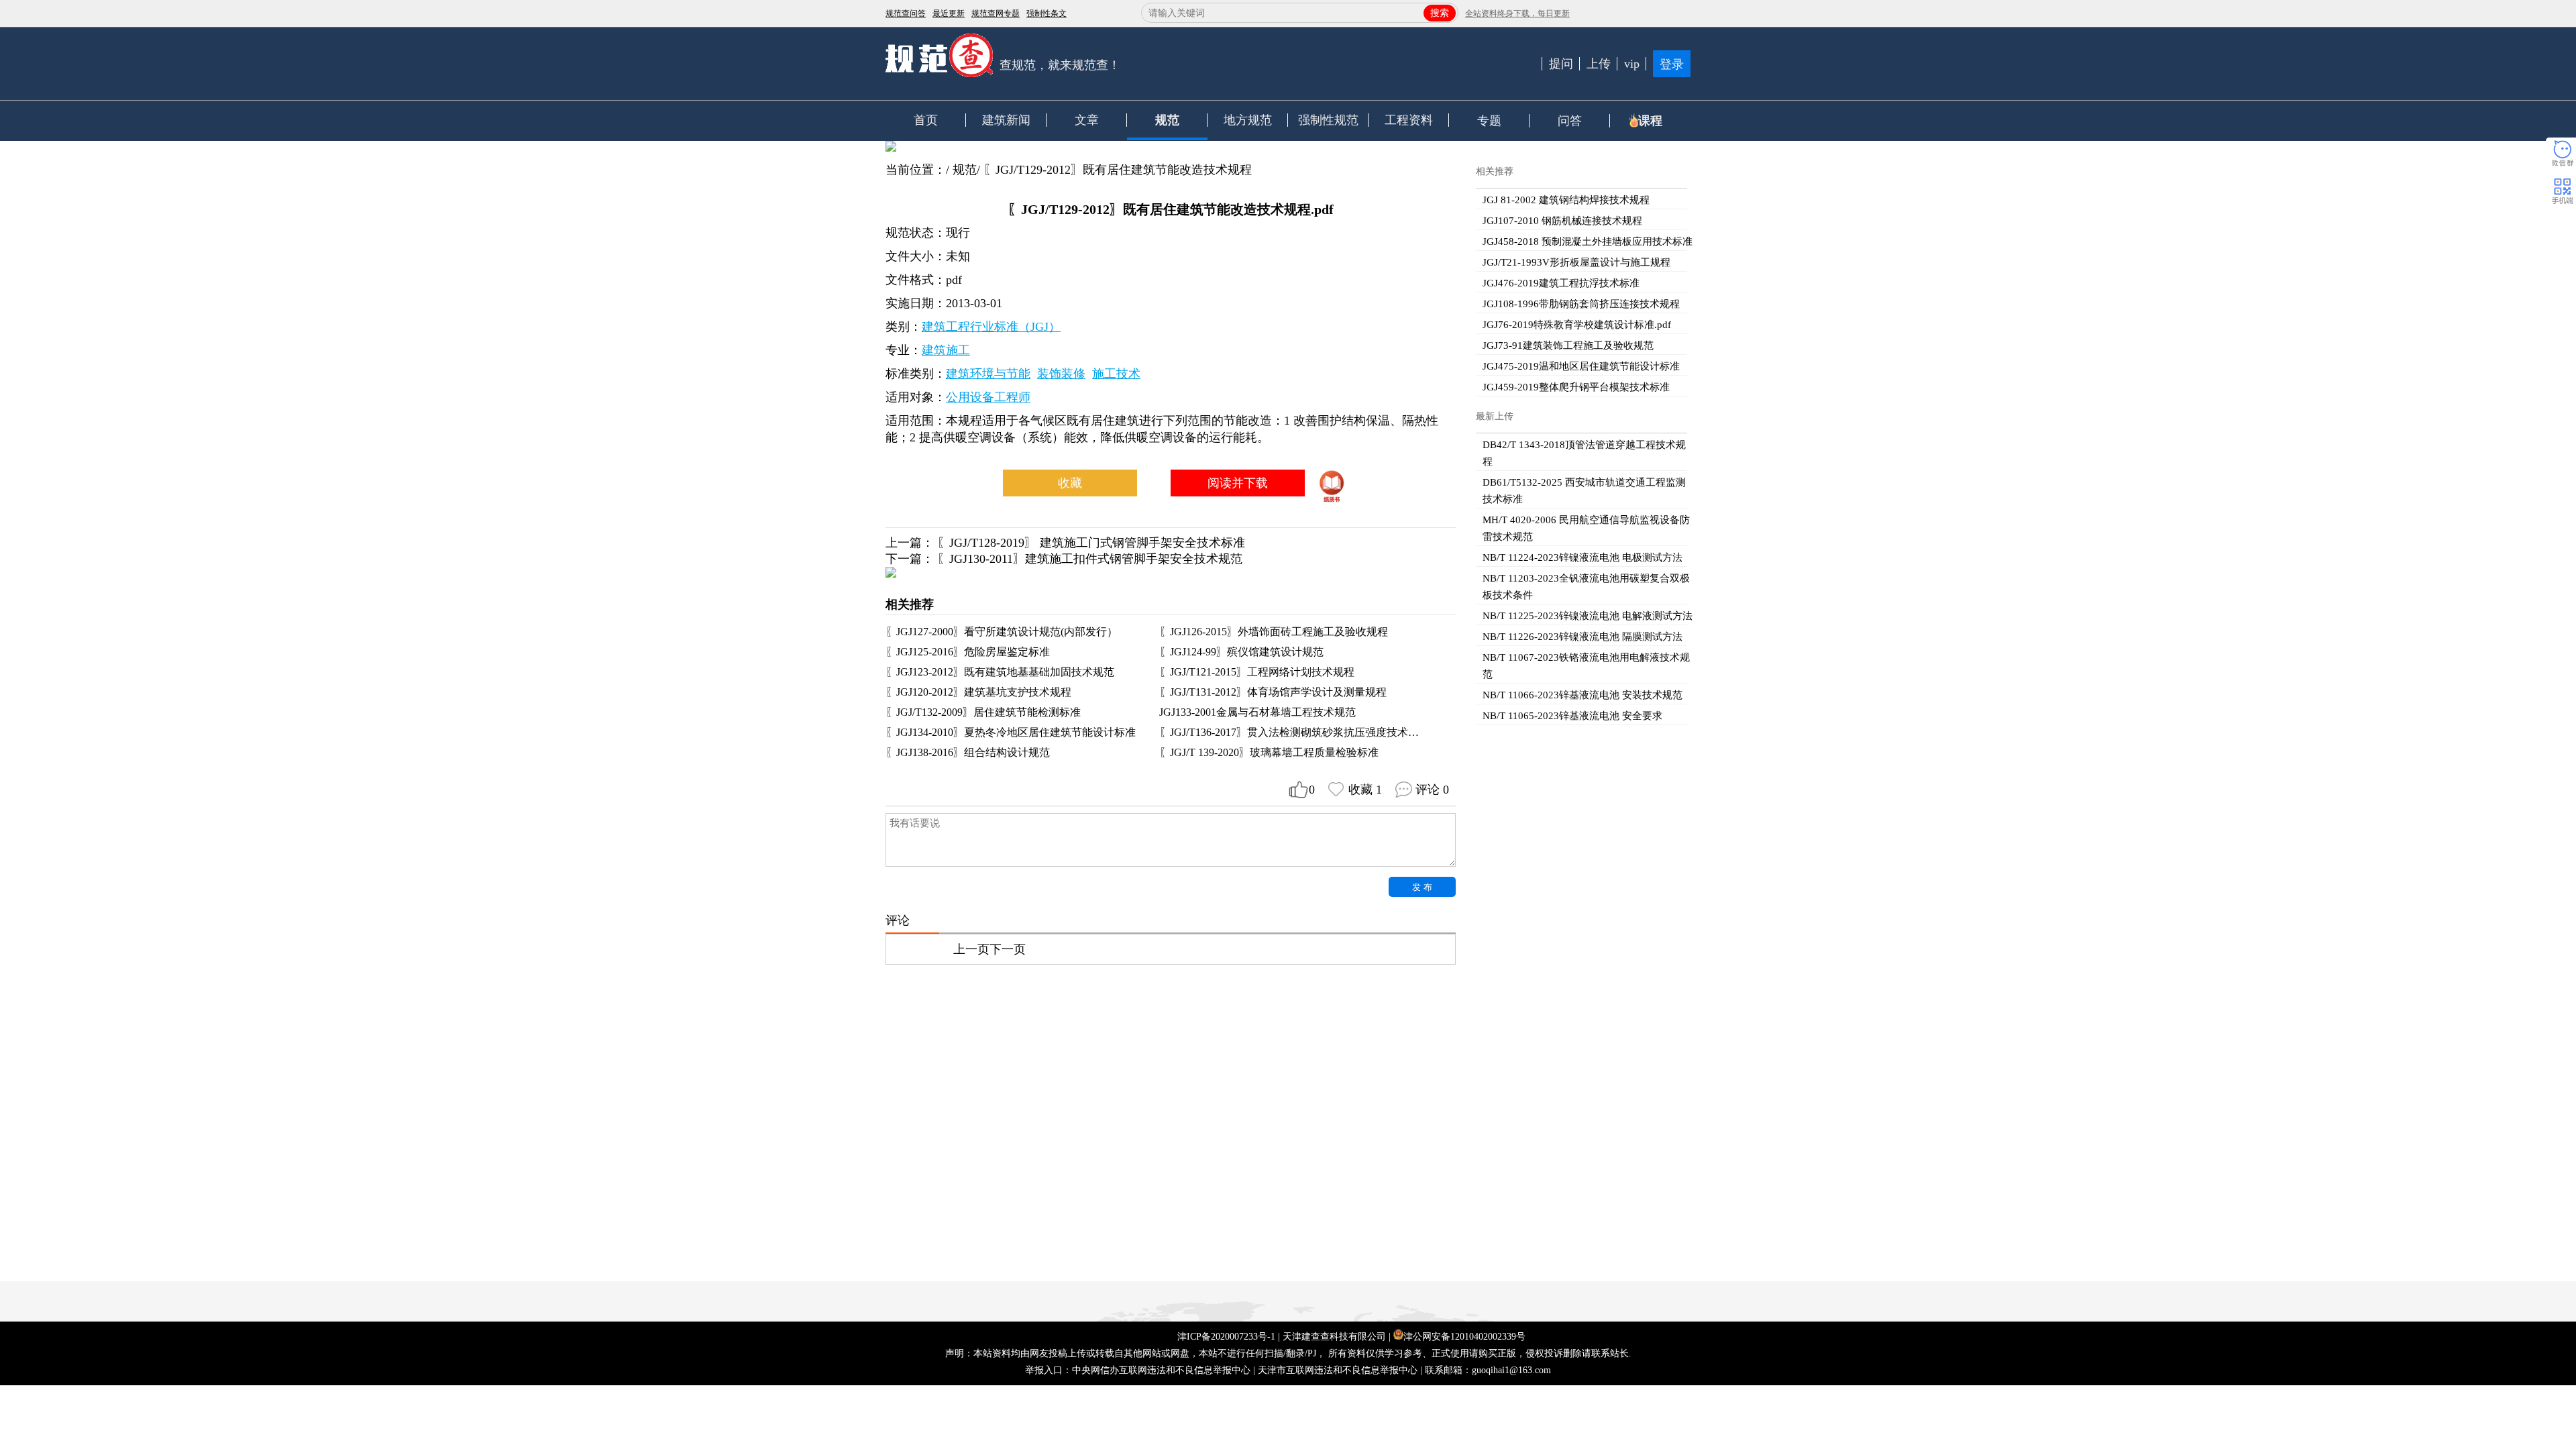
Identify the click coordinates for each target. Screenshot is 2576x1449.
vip (1632, 64)
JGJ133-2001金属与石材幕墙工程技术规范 (1257, 712)
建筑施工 (946, 350)
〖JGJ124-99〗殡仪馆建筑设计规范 (1241, 652)
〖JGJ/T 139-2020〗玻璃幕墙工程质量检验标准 (1269, 752)
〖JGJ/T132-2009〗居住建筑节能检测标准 (983, 712)
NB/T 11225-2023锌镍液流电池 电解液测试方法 (1588, 616)
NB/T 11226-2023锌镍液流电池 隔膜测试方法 (1582, 637)
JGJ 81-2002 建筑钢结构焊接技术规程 (1566, 200)
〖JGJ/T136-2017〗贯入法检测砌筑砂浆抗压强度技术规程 (1294, 732)
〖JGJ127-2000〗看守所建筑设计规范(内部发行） (1002, 632)
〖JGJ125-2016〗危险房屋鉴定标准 (968, 652)
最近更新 (949, 13)
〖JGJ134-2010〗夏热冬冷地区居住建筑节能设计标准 (1011, 732)
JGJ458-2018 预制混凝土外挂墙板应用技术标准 (1588, 241)
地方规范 (1248, 120)
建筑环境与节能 (988, 374)
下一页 (1008, 949)
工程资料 (1409, 120)
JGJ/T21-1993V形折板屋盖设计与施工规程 (1576, 262)
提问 (1561, 64)
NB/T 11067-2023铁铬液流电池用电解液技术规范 (1586, 666)
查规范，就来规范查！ (1060, 65)
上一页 (971, 949)
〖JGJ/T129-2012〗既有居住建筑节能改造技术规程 (1118, 170)
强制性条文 (1046, 13)
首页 (926, 120)
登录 (1672, 64)
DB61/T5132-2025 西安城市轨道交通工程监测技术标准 (1584, 491)
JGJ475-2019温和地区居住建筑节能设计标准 (1581, 366)
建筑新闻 (1006, 120)
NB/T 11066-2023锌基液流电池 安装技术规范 (1582, 695)
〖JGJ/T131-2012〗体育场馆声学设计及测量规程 (1273, 692)
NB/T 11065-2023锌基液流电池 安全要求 (1572, 716)
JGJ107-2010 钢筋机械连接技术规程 (1562, 221)
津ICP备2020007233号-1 (1226, 1337)
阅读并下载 (1238, 483)
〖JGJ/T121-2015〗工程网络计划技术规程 (1257, 672)
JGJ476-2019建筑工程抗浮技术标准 (1561, 283)
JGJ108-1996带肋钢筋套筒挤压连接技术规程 (1581, 304)
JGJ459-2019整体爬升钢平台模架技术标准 (1576, 387)
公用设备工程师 (988, 397)
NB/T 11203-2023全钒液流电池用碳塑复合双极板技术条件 (1586, 587)
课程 (1650, 121)
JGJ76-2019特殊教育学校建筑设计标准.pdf (1577, 325)
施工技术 (1116, 374)
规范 (1167, 120)
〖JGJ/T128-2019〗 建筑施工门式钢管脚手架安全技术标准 (1091, 543)
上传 (1599, 64)
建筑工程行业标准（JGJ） (991, 327)
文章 (1087, 120)
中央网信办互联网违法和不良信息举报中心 (1161, 1370)
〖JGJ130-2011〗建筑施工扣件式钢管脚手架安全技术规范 (1090, 559)
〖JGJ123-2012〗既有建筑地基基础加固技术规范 (1000, 672)
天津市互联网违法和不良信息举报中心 (1338, 1370)
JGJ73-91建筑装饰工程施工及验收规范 (1568, 345)
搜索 (1440, 13)
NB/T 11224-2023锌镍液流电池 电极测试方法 (1582, 557)
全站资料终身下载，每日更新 (1517, 13)
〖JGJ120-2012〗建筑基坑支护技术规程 (978, 692)
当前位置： (916, 170)
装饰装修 (1061, 374)
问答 (1570, 121)
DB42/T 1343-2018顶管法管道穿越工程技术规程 (1584, 453)
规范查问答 (906, 13)
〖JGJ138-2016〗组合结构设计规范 (968, 752)
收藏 (1070, 483)
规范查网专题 (996, 13)
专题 (1489, 121)
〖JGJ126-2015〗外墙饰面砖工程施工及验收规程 (1274, 632)
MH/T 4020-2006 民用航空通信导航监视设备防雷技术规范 (1586, 528)
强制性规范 (1328, 120)
